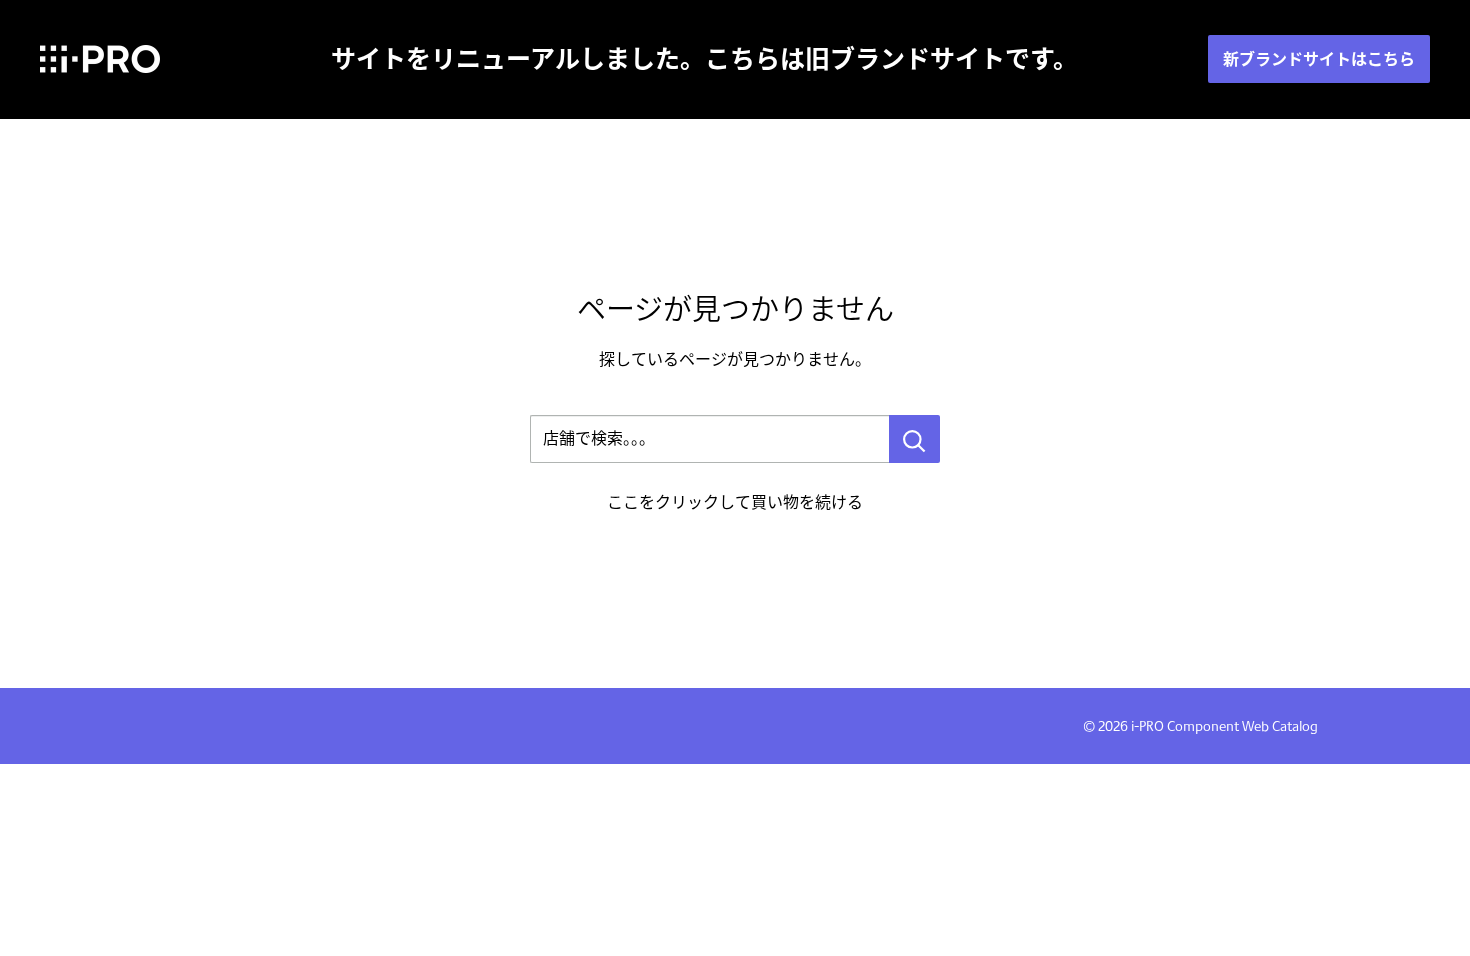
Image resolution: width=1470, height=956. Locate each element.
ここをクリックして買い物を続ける (735, 502)
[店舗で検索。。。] (914, 439)
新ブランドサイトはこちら (1319, 59)
